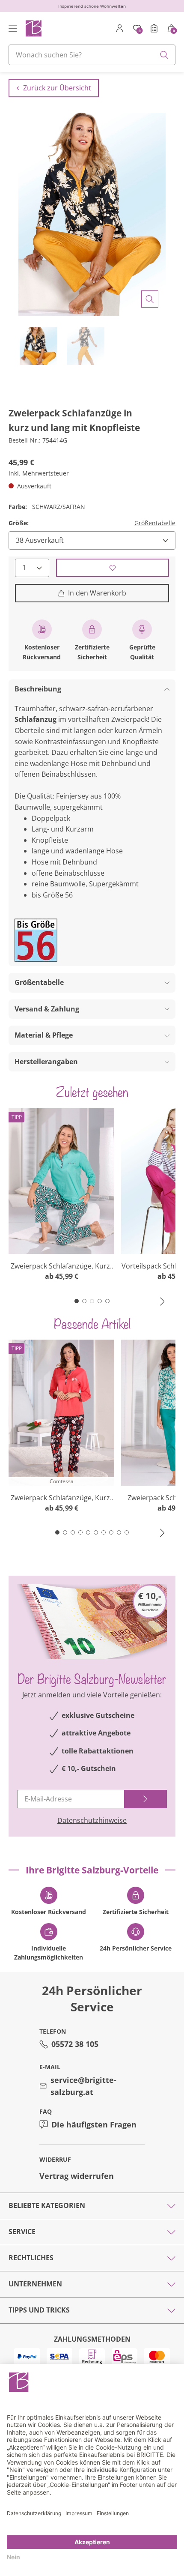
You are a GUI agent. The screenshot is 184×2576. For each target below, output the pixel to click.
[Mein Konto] (120, 28)
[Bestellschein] (154, 28)
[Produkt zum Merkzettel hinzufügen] (113, 568)
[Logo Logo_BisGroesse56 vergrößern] (36, 940)
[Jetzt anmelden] (145, 1799)
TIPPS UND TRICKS (39, 2310)
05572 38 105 (75, 2044)
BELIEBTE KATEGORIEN (47, 2205)
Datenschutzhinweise (92, 1820)
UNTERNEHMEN (35, 2284)
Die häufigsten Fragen (94, 2124)
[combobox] (92, 55)
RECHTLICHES (31, 2258)
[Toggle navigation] (13, 28)
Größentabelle (155, 523)
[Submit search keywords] (164, 55)
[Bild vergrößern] (150, 299)
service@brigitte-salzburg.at (83, 2086)
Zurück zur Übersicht (57, 88)
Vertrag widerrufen (77, 2176)
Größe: (19, 523)
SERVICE (22, 2232)
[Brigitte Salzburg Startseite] (33, 28)
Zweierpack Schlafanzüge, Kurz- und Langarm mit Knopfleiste (61, 1266)
